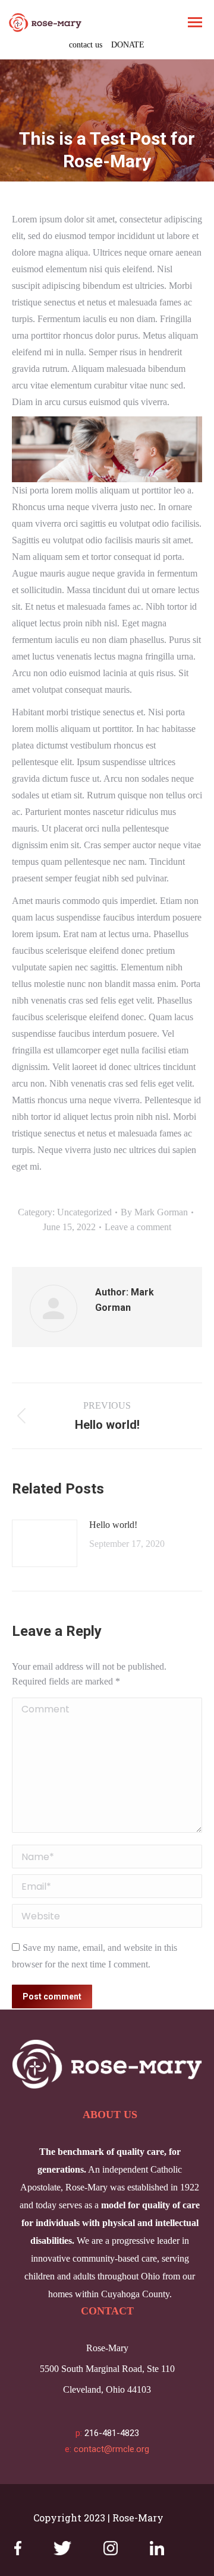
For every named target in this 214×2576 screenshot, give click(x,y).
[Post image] (45, 1543)
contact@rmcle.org (111, 2449)
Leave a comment (138, 1227)
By (154, 1212)
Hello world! (113, 1525)
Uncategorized (84, 1212)
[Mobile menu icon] (195, 22)
